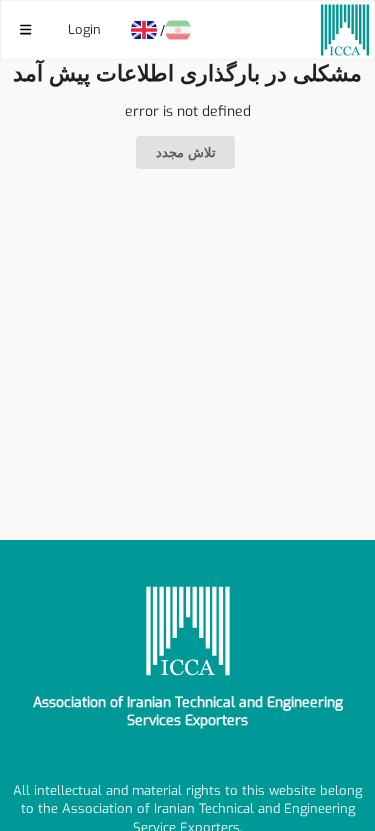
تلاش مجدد (186, 152)
